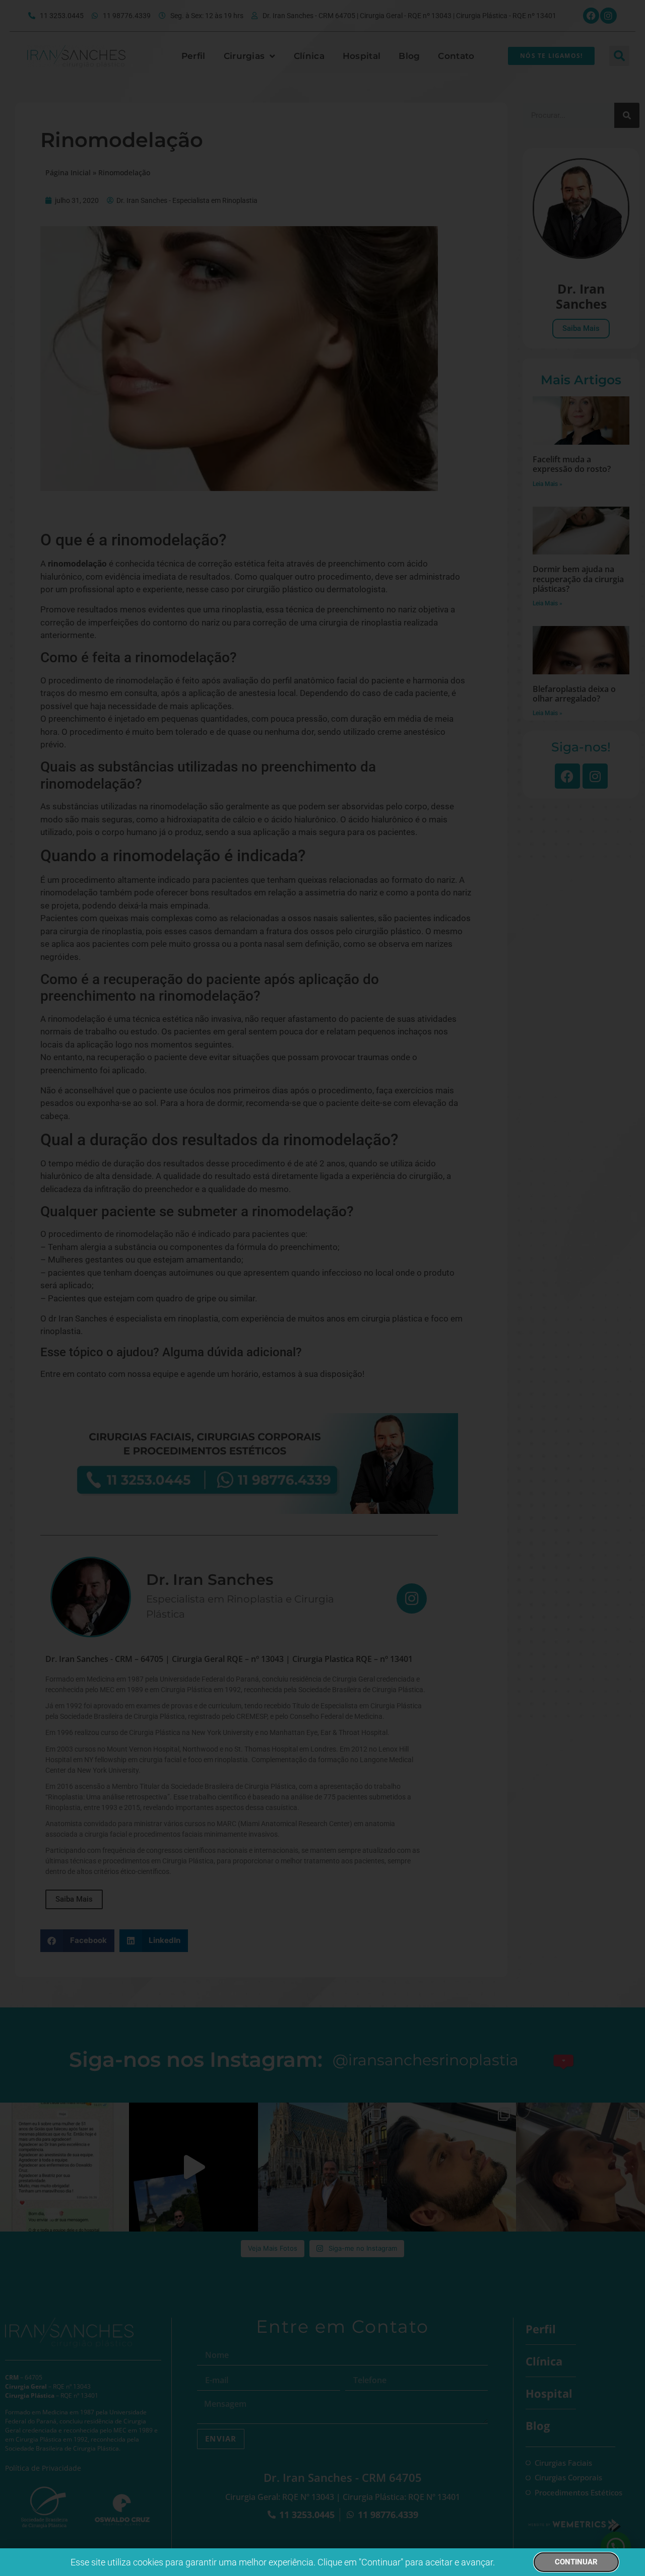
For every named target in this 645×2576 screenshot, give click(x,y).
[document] (322, 1288)
